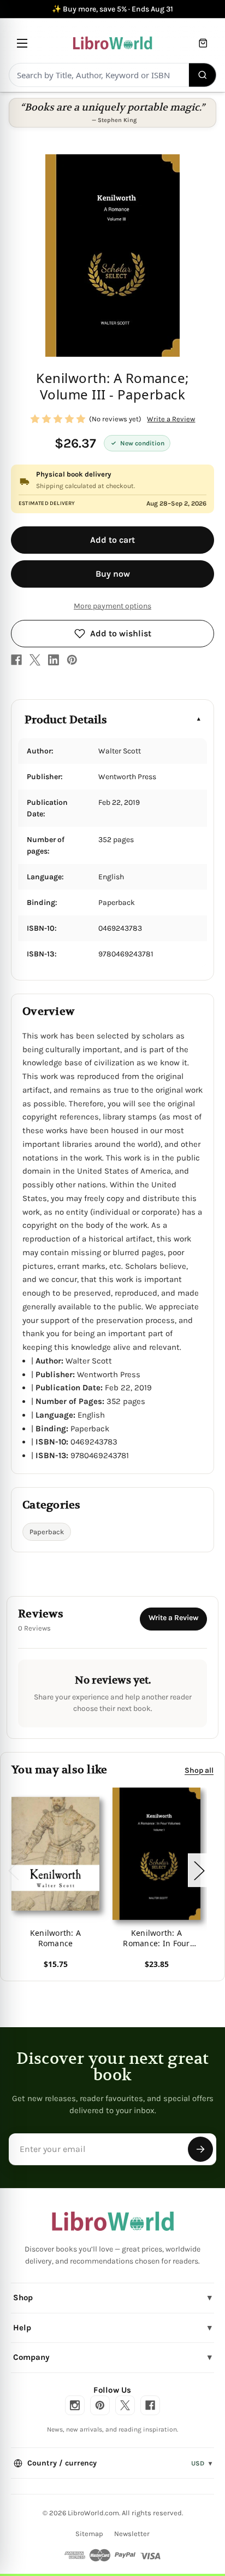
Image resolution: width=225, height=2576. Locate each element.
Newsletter (132, 2534)
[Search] (203, 75)
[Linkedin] (54, 660)
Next (199, 1870)
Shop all (199, 1770)
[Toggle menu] (22, 43)
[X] (35, 660)
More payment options (112, 606)
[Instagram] (75, 2405)
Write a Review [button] (171, 419)
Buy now (113, 574)
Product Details (66, 720)
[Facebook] (16, 660)
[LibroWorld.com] (113, 2221)
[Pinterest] (72, 660)
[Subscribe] (200, 2149)
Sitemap (89, 2534)
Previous (13, 1870)
